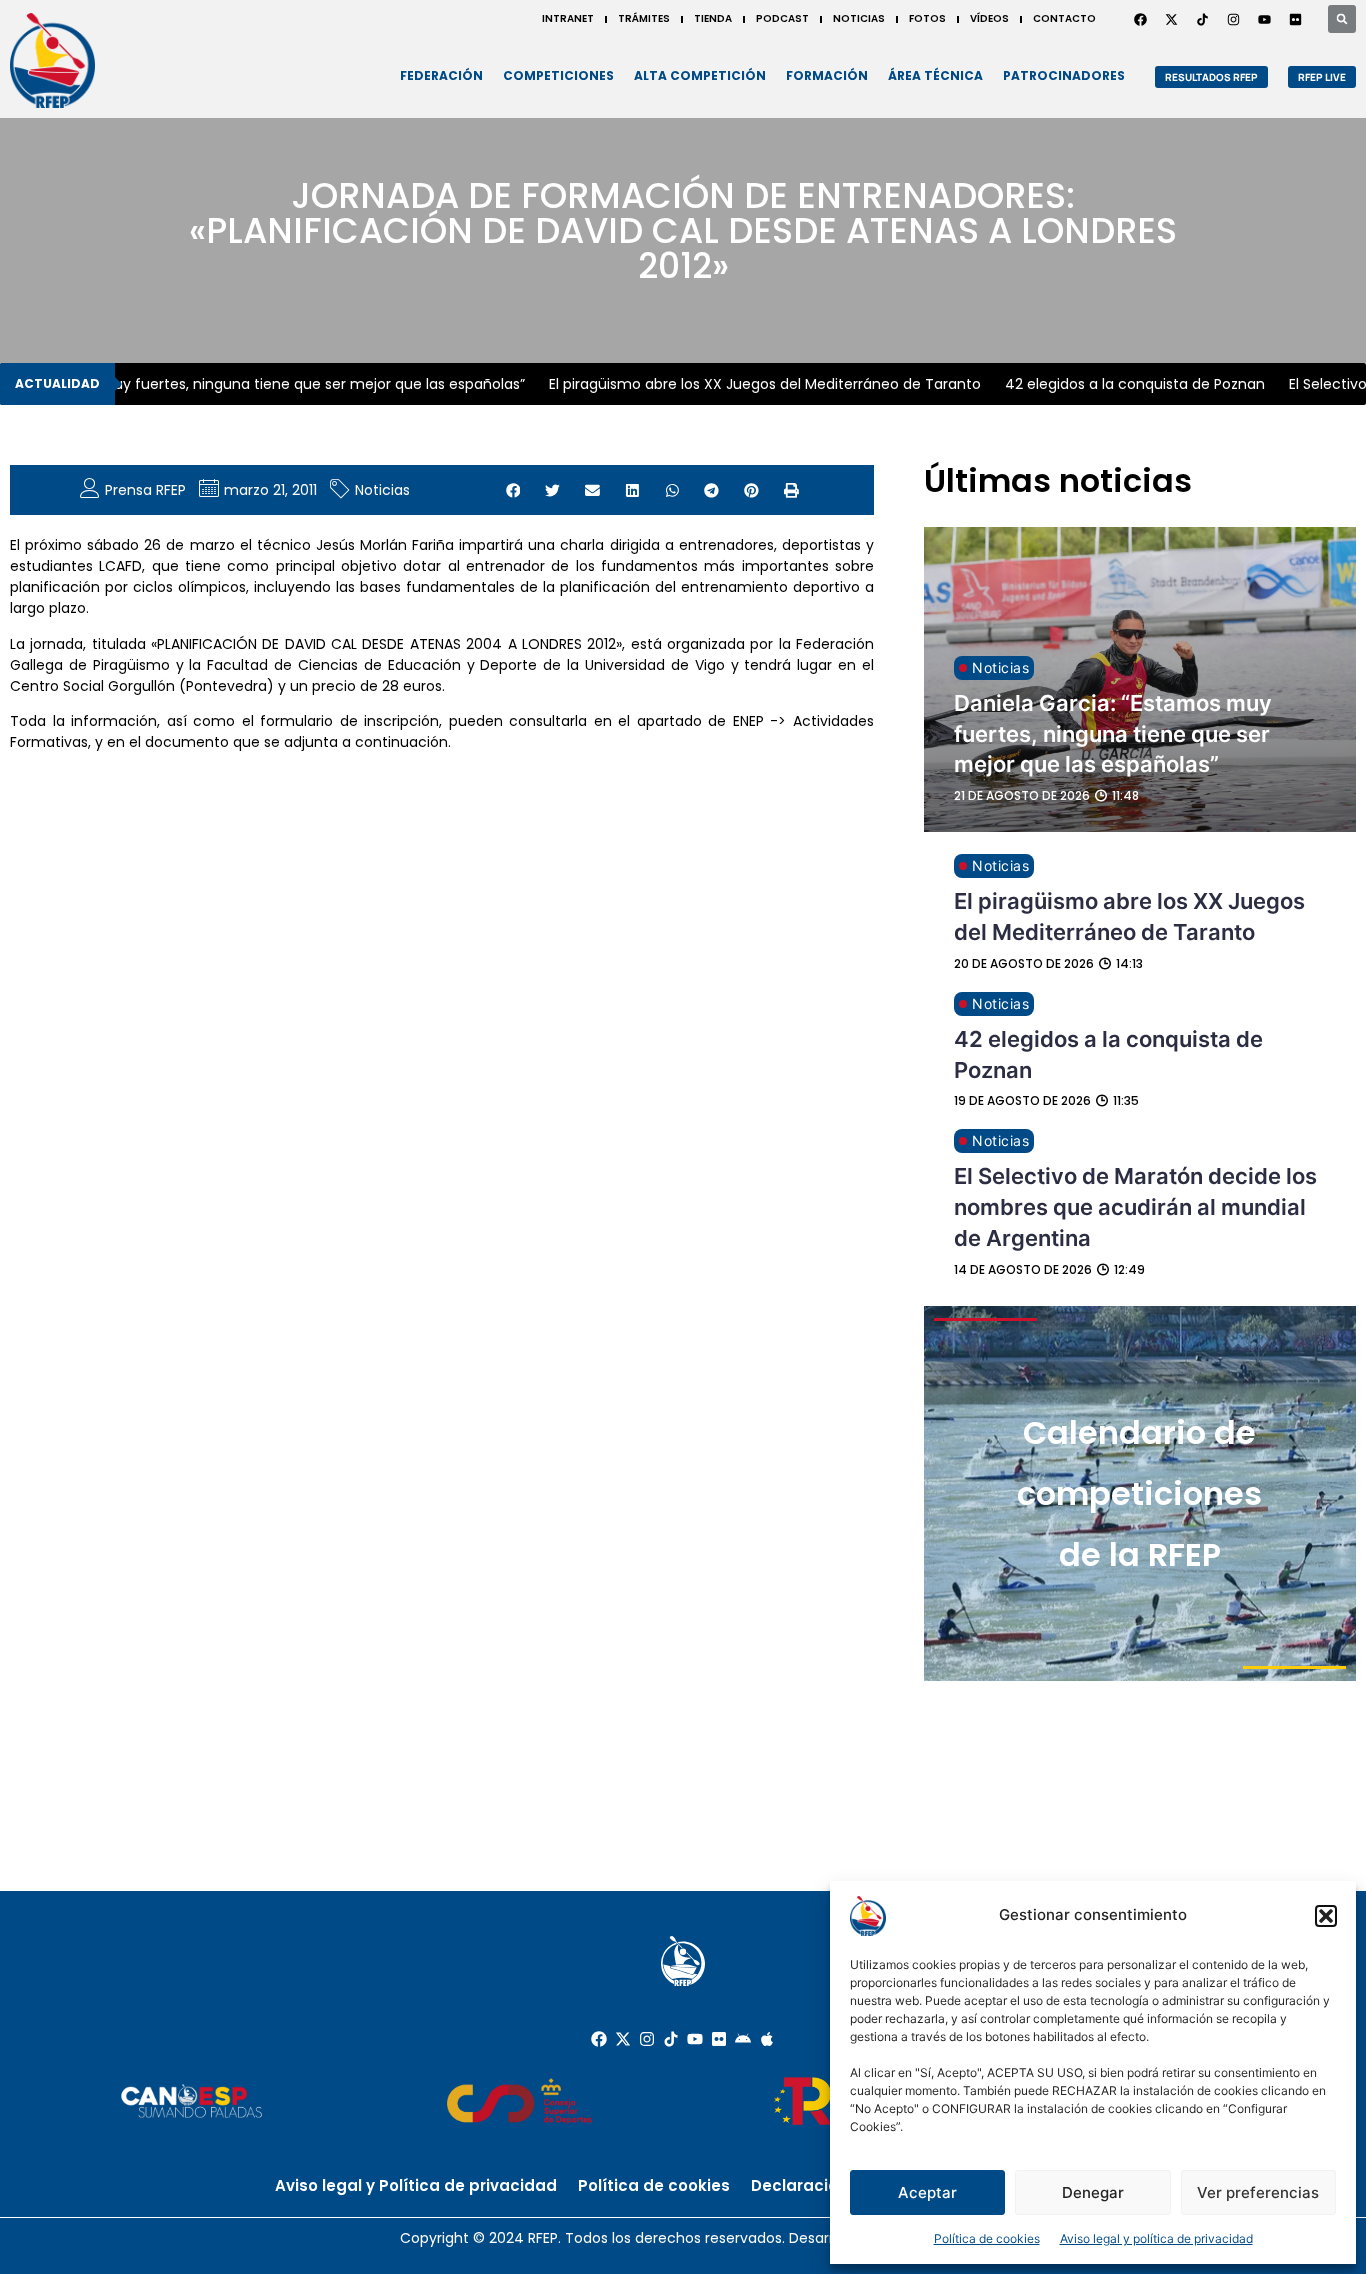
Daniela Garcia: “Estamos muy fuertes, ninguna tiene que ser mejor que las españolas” (1113, 734)
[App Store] (767, 2039)
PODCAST (782, 18)
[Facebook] (1140, 19)
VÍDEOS (989, 18)
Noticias (382, 490)
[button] (1326, 1916)
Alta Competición (700, 75)
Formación (827, 75)
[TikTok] (1202, 19)
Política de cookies (987, 2238)
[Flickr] (719, 2039)
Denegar (1093, 2192)
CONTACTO (1064, 18)
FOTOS (927, 18)
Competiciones (558, 75)
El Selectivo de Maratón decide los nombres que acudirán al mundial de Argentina (1135, 1207)
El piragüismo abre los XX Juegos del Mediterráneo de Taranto (746, 384)
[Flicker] (1295, 19)
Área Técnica (935, 75)
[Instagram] (1233, 19)
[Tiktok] (671, 2039)
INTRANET (568, 18)
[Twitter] (1171, 19)
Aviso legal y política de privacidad (1156, 2238)
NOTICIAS (859, 18)
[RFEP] (52, 60)
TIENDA (713, 18)
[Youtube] (1264, 19)
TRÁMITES (644, 18)
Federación (441, 75)
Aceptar (927, 2192)
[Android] (743, 2039)
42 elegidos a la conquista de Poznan (1116, 384)
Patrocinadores (1064, 75)
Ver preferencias (1258, 2192)
